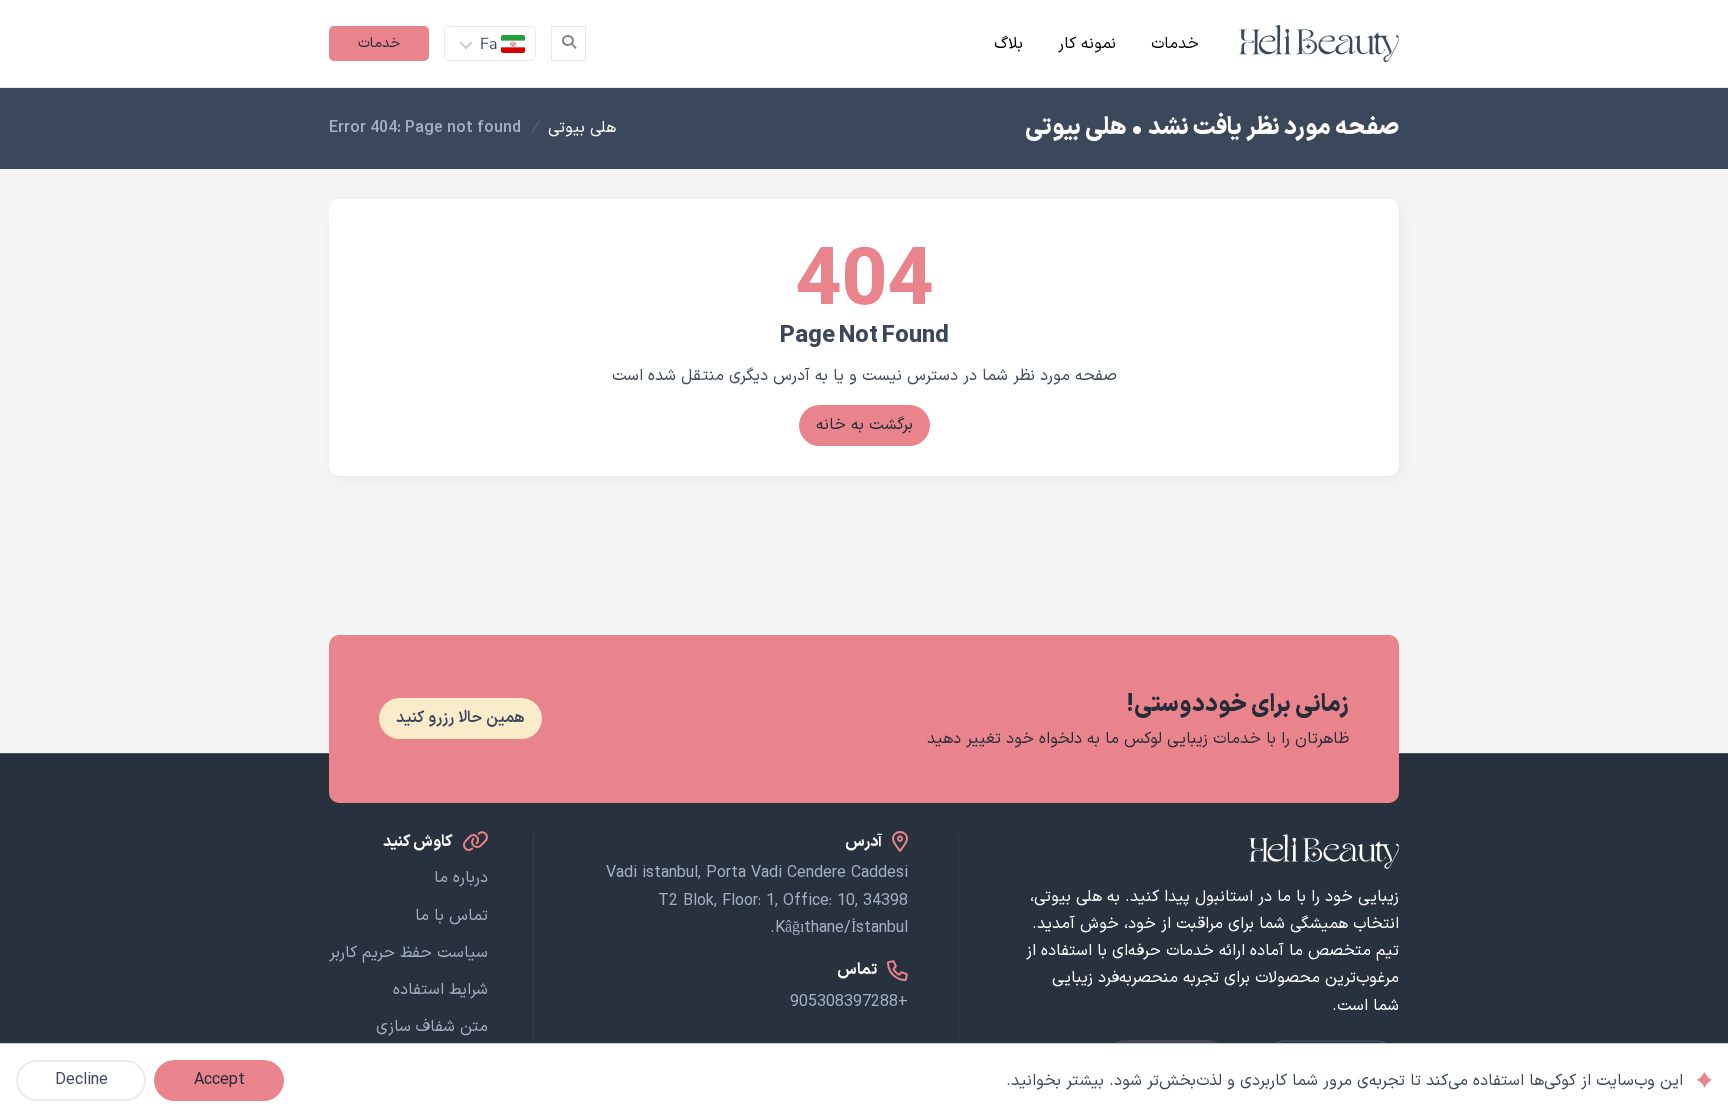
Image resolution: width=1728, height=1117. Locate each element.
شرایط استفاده (440, 990)
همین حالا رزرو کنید (460, 718)
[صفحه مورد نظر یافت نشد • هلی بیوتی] (1319, 43)
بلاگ (1008, 44)
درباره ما (461, 878)
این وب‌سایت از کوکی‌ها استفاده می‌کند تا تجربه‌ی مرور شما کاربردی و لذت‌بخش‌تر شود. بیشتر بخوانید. (1344, 1081)
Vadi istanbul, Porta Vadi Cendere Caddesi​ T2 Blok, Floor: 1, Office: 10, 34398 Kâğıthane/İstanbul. (757, 900)
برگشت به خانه (864, 425)
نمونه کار (1087, 44)
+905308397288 (849, 1002)
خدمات (1175, 44)
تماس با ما (451, 916)
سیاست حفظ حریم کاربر (408, 953)
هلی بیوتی (582, 128)
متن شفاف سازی (432, 1027)
